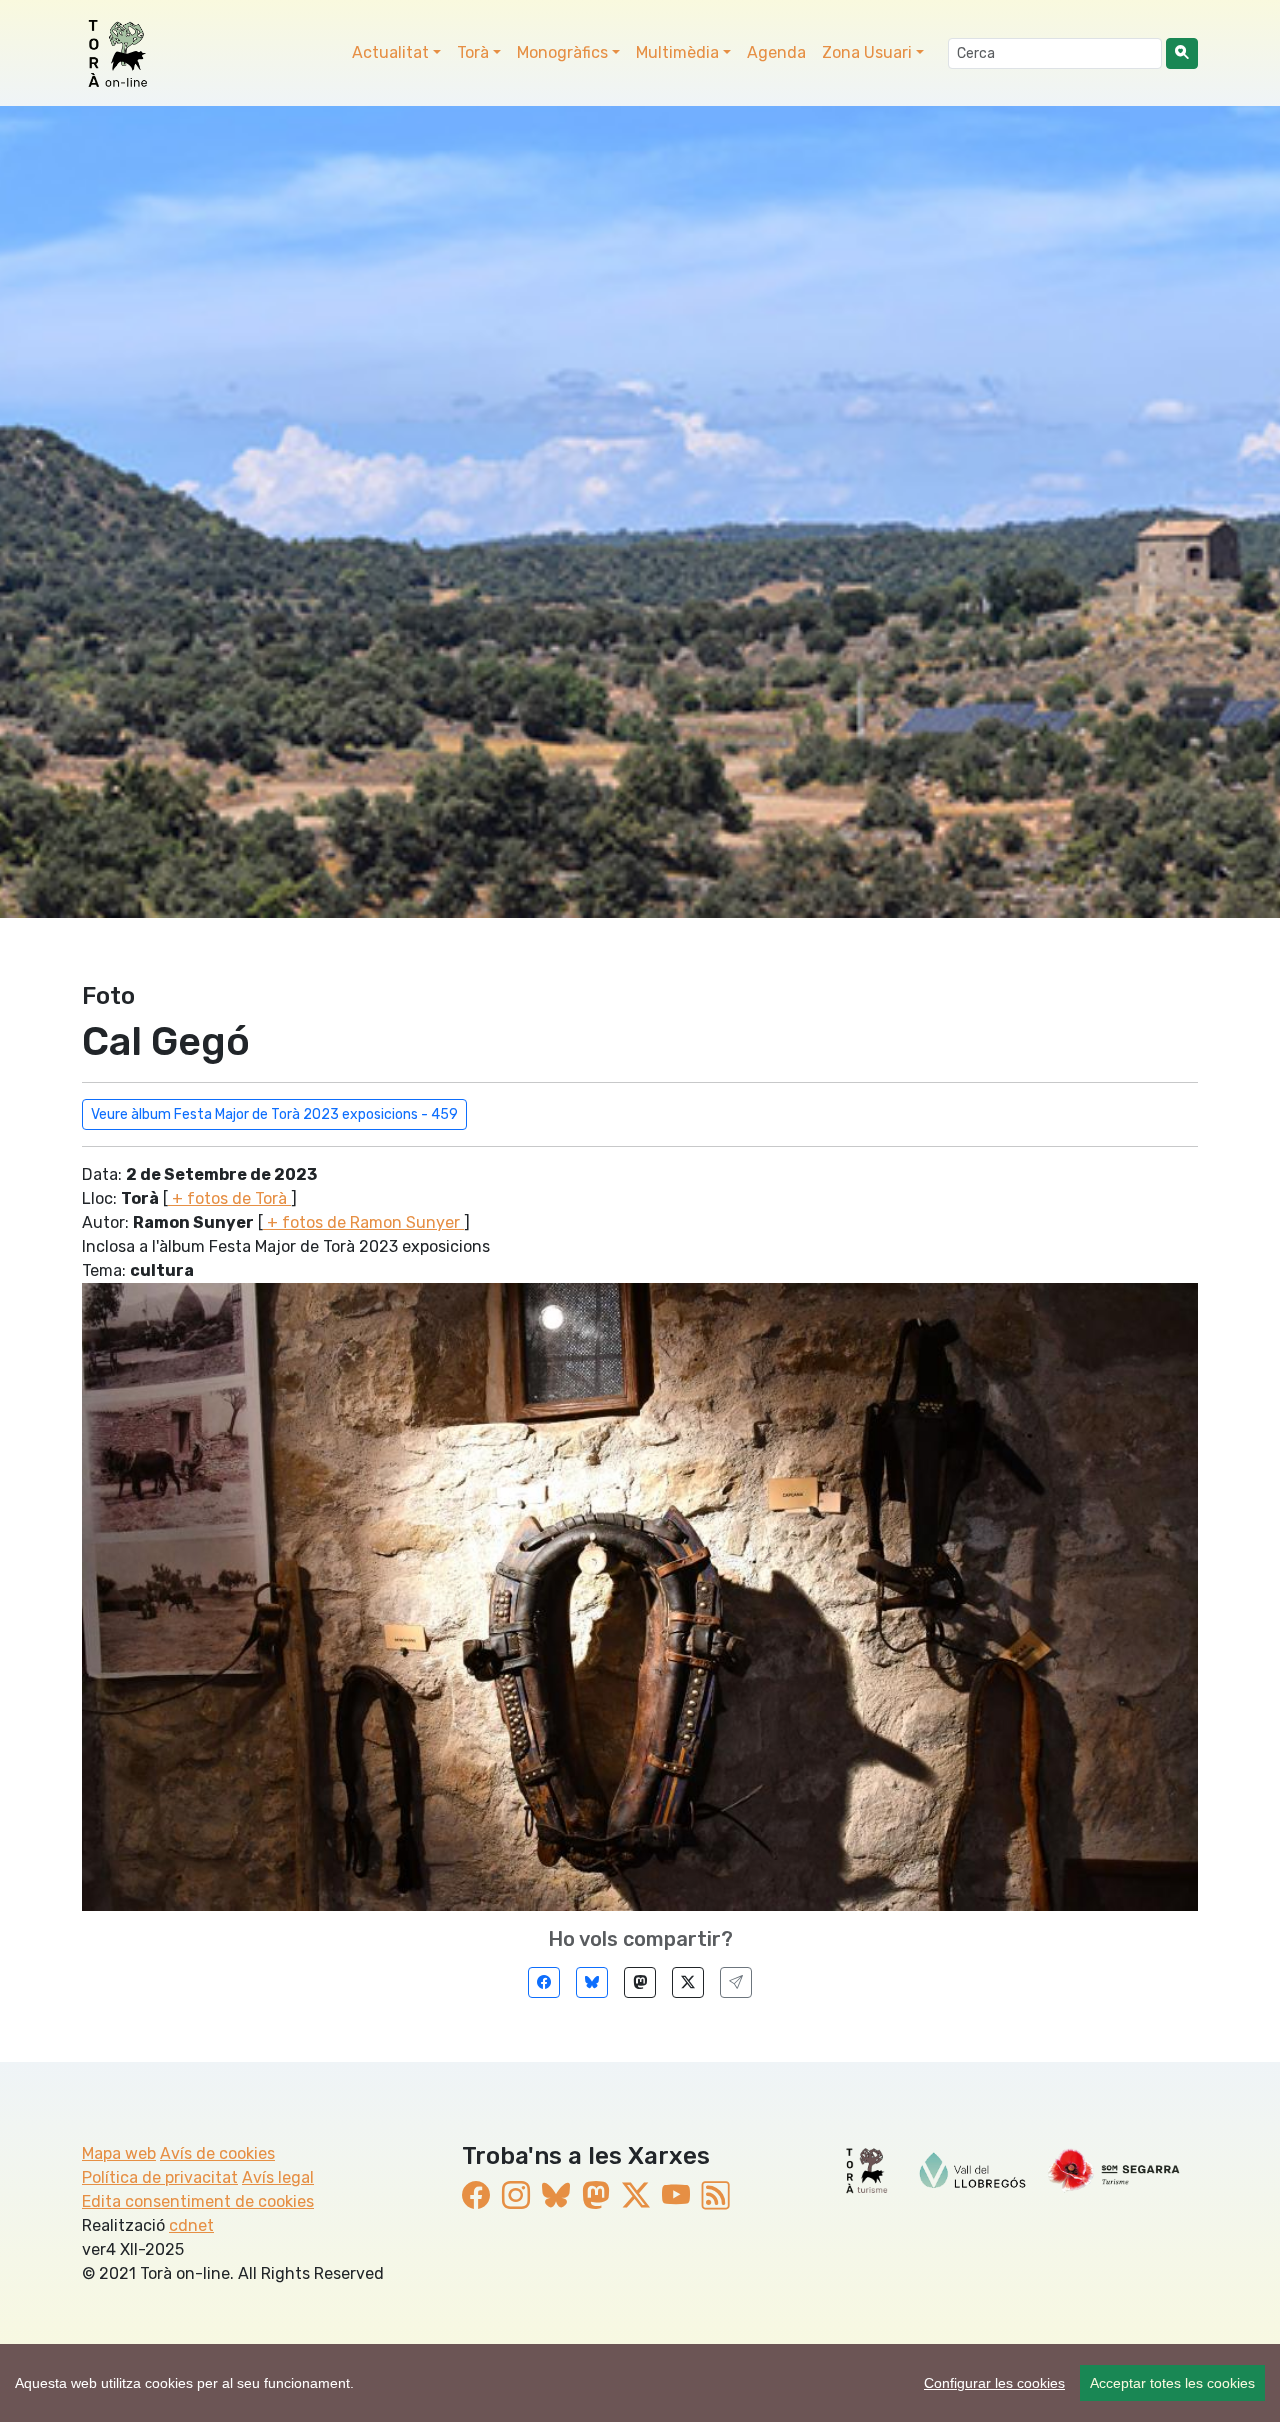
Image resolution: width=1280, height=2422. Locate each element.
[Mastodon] (640, 1982)
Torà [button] (473, 52)
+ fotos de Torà (229, 1198)
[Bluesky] (592, 1982)
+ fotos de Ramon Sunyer (363, 1222)
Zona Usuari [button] (867, 52)
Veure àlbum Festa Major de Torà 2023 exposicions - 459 (274, 1114)
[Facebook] (544, 1982)
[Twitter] (688, 1982)
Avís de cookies (217, 2153)
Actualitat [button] (390, 52)
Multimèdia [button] (677, 52)
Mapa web (119, 2153)
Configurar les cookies (994, 2383)
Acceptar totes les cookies (1172, 2383)
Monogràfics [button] (562, 52)
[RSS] (716, 2195)
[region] (640, 2383)
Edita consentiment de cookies (198, 2201)
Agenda (776, 52)
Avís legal (278, 2177)
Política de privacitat (160, 2177)
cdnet (191, 2225)
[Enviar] (736, 1982)
